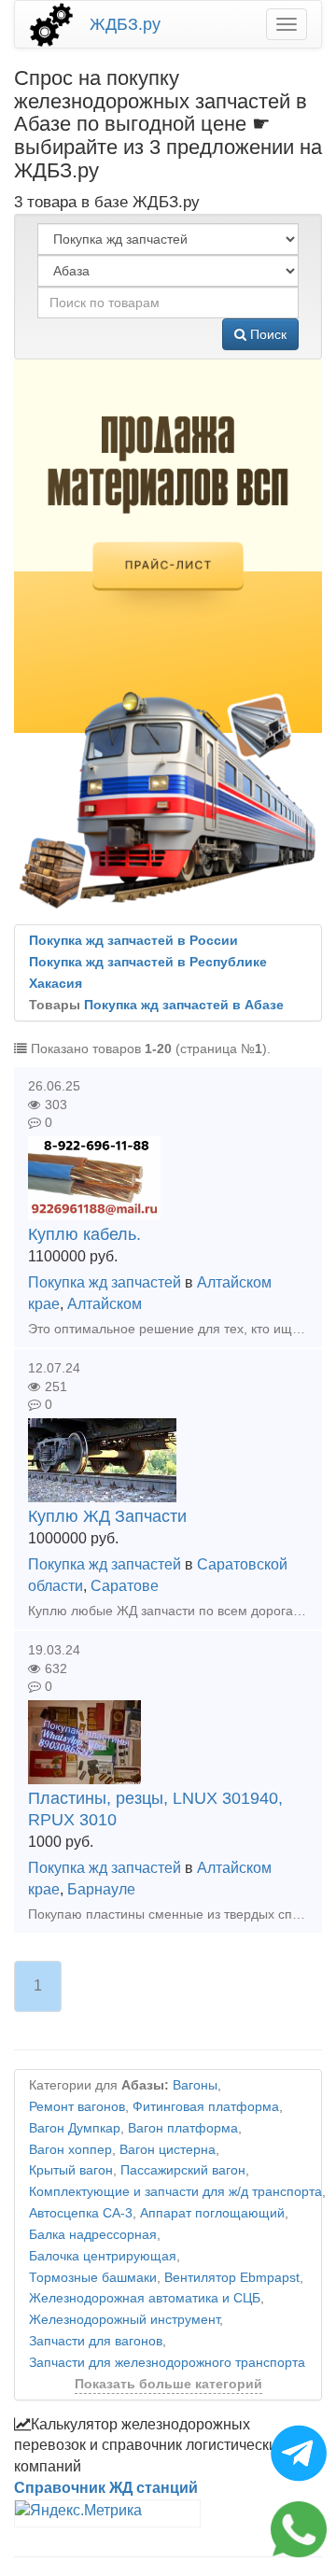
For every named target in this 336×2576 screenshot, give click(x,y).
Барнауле (101, 1889)
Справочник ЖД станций (106, 2488)
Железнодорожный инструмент (124, 2320)
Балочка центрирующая (103, 2256)
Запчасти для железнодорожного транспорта (167, 2363)
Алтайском (105, 1304)
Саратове (125, 1586)
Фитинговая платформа (206, 2107)
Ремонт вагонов (77, 2107)
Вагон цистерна (168, 2150)
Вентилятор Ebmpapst (232, 2278)
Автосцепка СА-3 (81, 2213)
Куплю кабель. (84, 1234)
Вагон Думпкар (75, 2128)
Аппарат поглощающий (212, 2213)
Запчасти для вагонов (96, 2341)
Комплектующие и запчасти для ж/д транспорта (175, 2192)
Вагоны (195, 2085)
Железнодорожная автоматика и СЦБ (145, 2298)
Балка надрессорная (93, 2235)
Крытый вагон (71, 2170)
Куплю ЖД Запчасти (107, 1516)
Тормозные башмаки (93, 2278)
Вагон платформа (183, 2128)
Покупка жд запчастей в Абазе (184, 1005)
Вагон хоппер (70, 2150)
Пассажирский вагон (183, 2170)
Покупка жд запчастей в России (133, 941)
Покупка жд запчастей (105, 1282)
